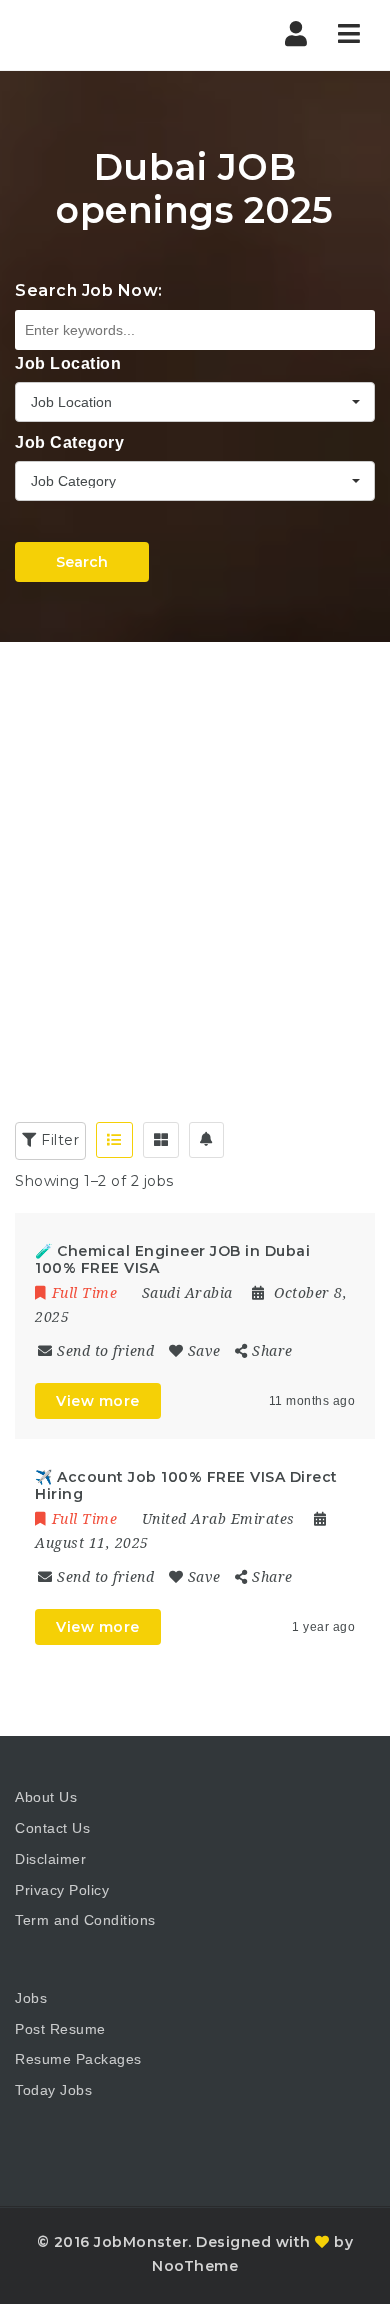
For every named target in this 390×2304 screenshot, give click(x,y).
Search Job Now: (89, 290)
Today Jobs (53, 2090)
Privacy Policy (62, 1890)
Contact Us (52, 1828)
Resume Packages (78, 2059)
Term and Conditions (85, 1920)
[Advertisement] (195, 847)
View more (98, 1401)
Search (82, 562)
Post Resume (60, 2029)
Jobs (31, 1998)
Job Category (69, 442)
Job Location (68, 363)
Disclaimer (50, 1859)
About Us (46, 1797)
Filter (58, 1140)
